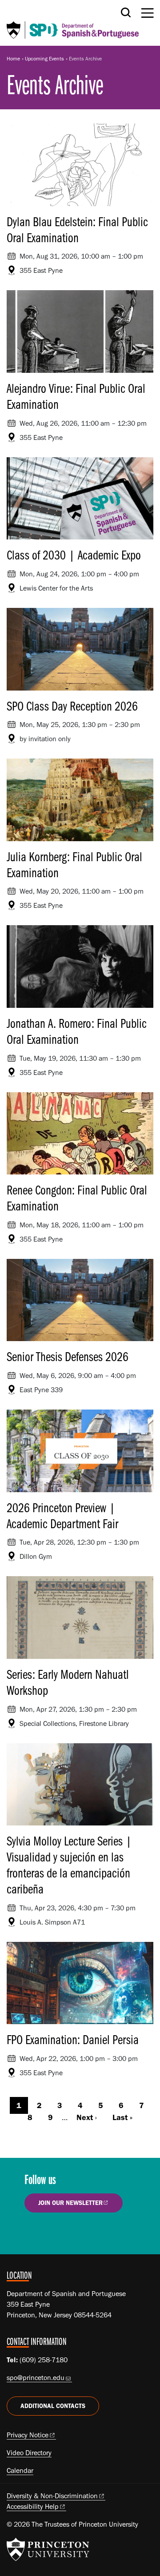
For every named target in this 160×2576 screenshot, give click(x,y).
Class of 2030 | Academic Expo (74, 555)
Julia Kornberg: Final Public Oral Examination (74, 864)
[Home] (73, 23)
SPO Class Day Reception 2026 (72, 706)
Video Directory (29, 2453)
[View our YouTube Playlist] (87, 2233)
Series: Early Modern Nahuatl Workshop (68, 1682)
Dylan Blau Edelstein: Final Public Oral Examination (77, 229)
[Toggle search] (126, 12)
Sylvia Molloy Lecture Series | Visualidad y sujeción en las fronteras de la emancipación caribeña (69, 1865)
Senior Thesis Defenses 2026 (68, 1356)
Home (13, 59)
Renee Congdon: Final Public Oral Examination (77, 1198)
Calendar (20, 2470)
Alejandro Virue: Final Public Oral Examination (76, 396)
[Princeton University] (48, 2549)
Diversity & (52, 2496)
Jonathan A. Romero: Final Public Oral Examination (77, 1031)
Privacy (28, 2435)
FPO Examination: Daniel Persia (73, 2039)
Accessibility (33, 2506)
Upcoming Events (44, 59)
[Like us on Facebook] (36, 2233)
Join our (70, 2203)
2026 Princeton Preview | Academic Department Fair (62, 1515)
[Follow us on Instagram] (62, 2233)
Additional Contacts (53, 2406)
